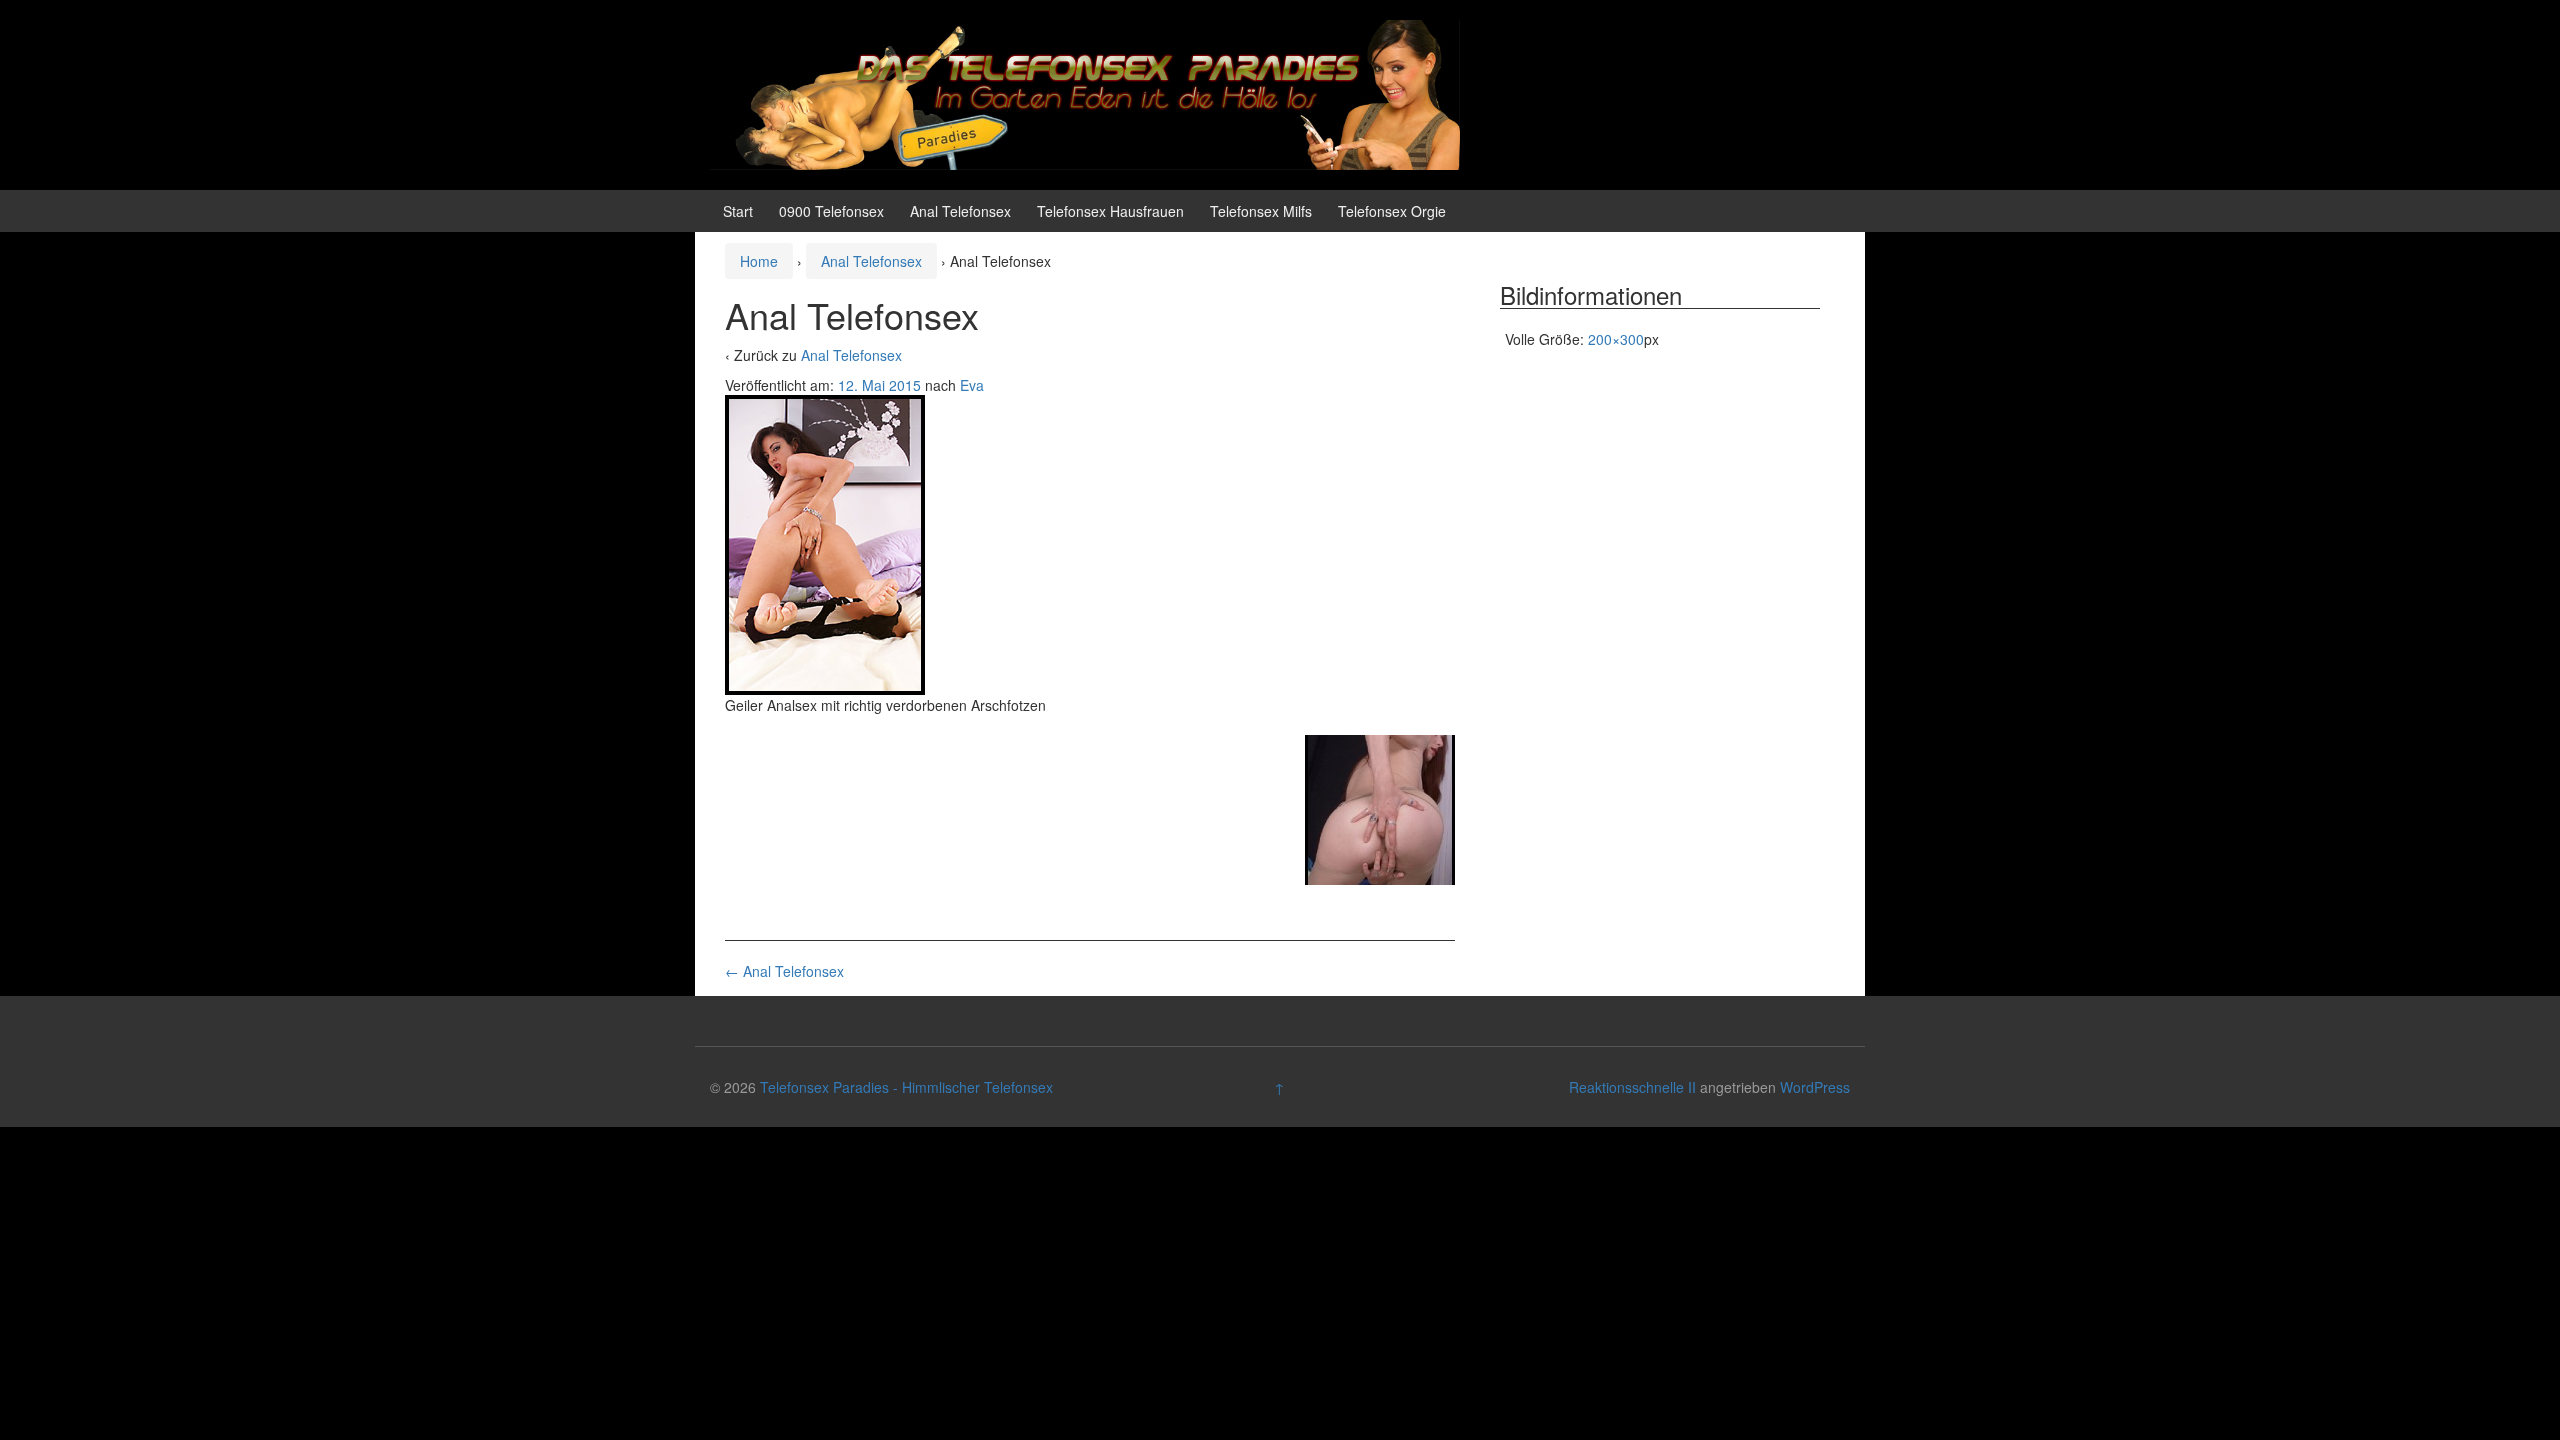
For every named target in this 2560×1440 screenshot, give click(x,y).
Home (759, 261)
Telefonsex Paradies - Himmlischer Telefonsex (906, 1087)
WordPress (1815, 1087)
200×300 (1616, 339)
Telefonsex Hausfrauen (1110, 211)
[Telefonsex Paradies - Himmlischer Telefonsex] (1085, 93)
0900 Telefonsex (831, 211)
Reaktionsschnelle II (1632, 1087)
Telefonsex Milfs (1261, 211)
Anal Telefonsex (960, 211)
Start (738, 211)
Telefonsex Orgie (1392, 211)
